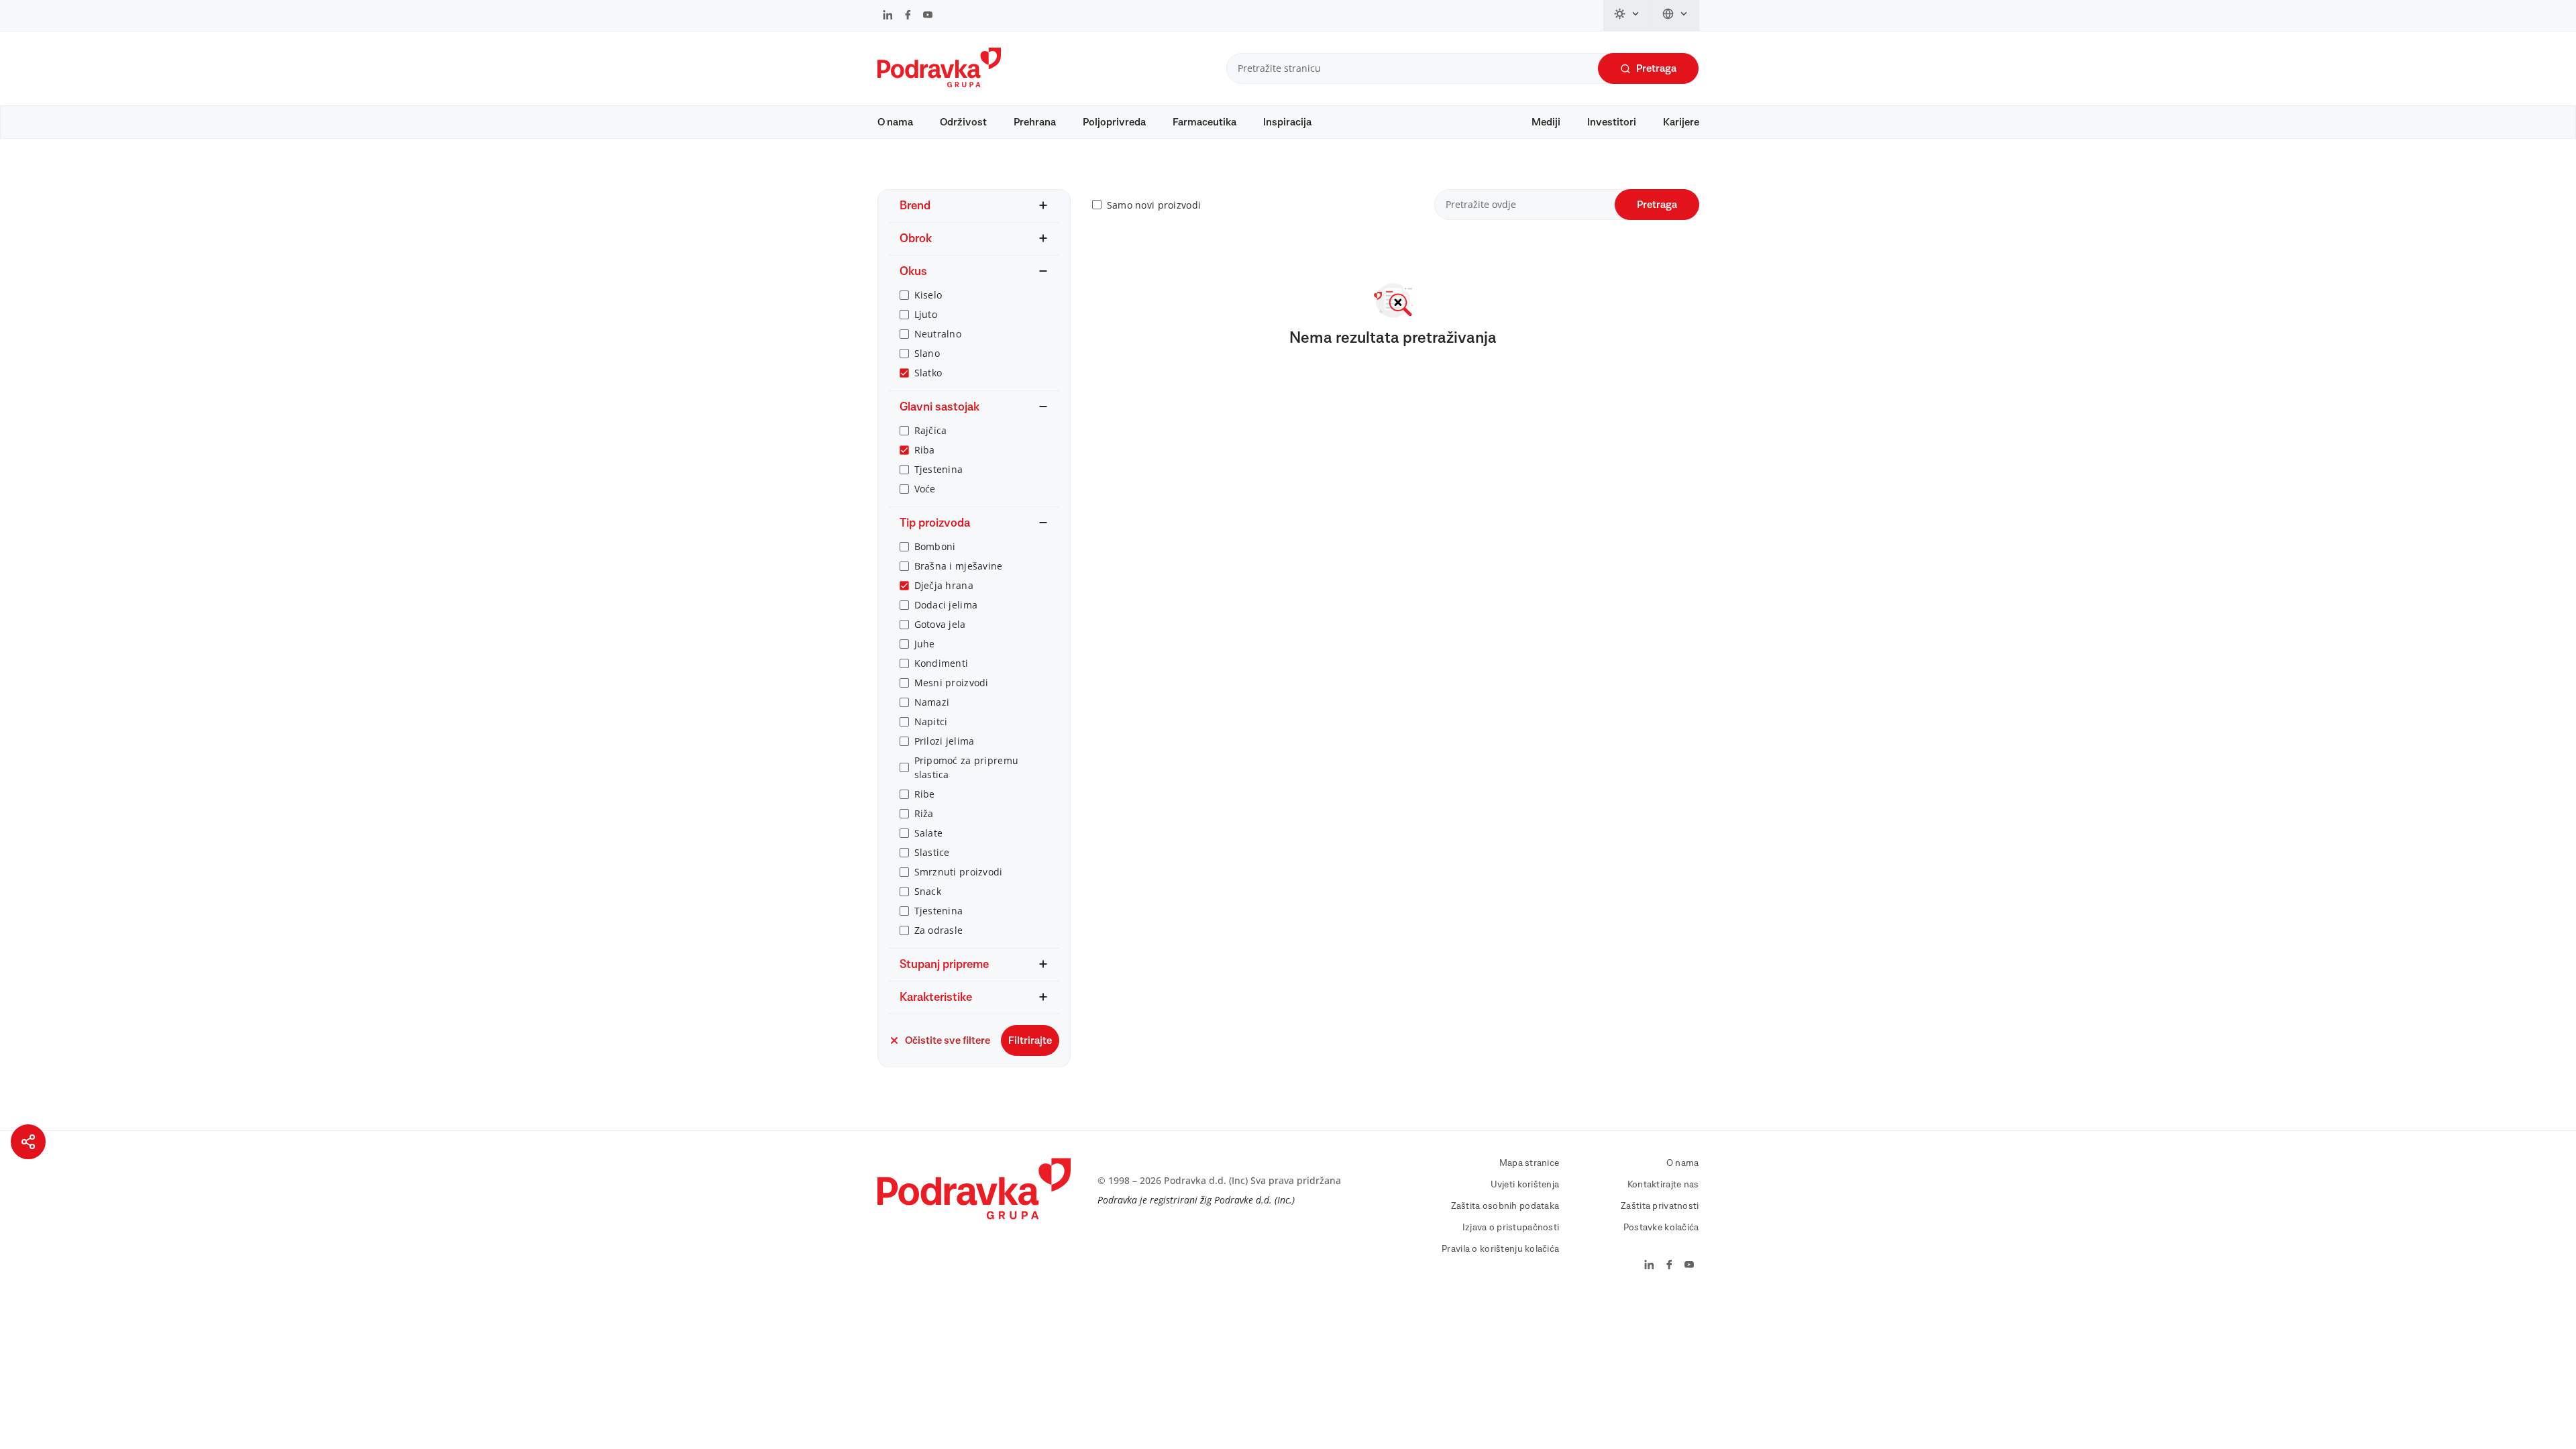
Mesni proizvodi (952, 683)
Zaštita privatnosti (1660, 1206)
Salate (929, 833)
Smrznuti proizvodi (959, 872)
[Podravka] (939, 84)
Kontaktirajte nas (1663, 1185)
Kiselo (928, 295)
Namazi (932, 702)
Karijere (1681, 122)
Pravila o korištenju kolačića (1500, 1249)
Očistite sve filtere (948, 1040)
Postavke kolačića (1661, 1228)
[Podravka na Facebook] (908, 16)
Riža (924, 813)
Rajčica (931, 430)
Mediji (1546, 122)
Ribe (925, 794)
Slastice (932, 852)
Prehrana (1035, 122)
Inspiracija (1287, 122)
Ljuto (926, 314)
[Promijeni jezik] (1675, 15)
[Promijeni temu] (1627, 15)
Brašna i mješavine (959, 566)
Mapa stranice (1529, 1163)
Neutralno (938, 334)
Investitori (1612, 122)
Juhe (925, 644)
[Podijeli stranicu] (28, 1142)
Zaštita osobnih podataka (1505, 1206)
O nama (895, 122)
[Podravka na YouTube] (928, 16)
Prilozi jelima (945, 741)
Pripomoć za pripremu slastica (967, 767)
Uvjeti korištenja (1525, 1185)
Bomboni (935, 546)
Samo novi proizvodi (1154, 205)
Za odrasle (939, 930)
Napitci (931, 721)
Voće (925, 489)
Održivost (963, 122)
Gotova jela (940, 624)
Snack (928, 891)
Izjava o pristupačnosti (1511, 1228)
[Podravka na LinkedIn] (888, 16)
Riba (925, 450)
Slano (927, 353)
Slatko (928, 373)
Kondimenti (942, 663)
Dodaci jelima (946, 605)
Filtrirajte (1030, 1040)
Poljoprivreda (1114, 122)
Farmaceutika (1204, 122)
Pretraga (1656, 68)
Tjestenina (939, 469)
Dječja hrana (944, 585)
